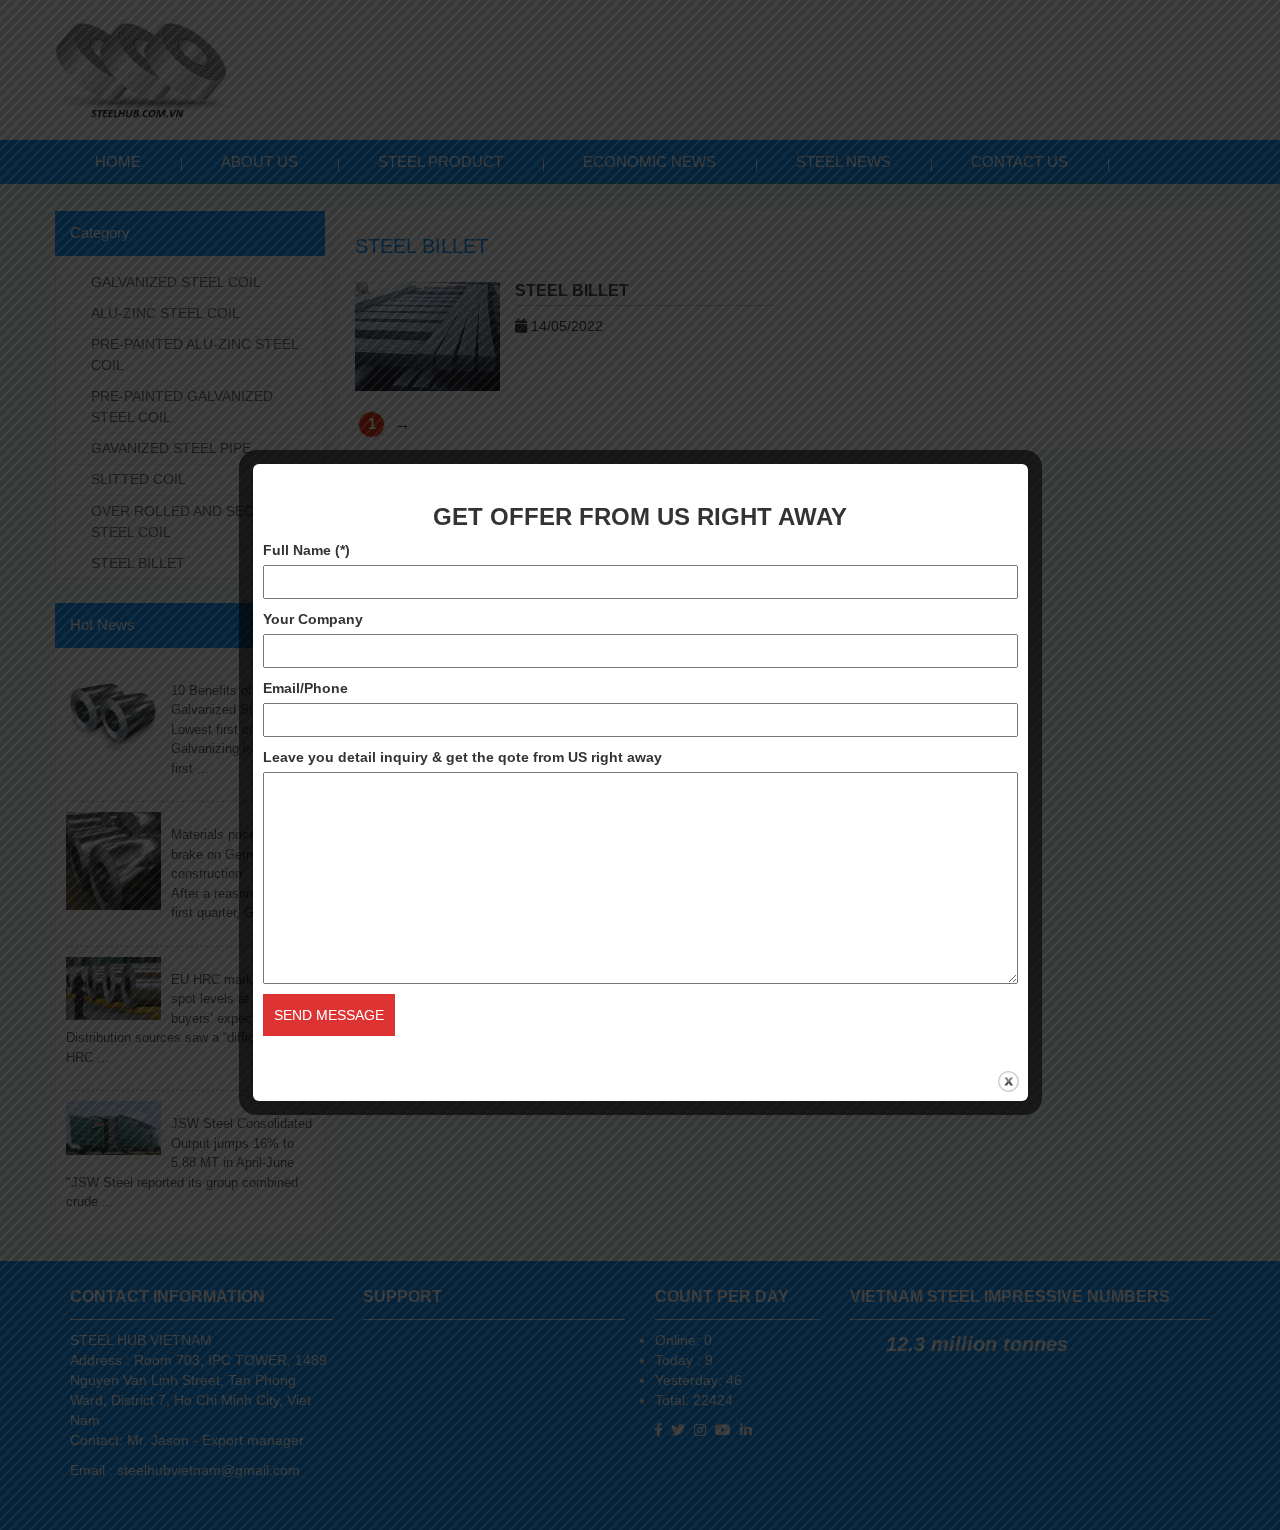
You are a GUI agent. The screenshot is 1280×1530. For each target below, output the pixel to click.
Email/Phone (305, 688)
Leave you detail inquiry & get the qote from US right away (462, 757)
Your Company (313, 619)
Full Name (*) (306, 550)
